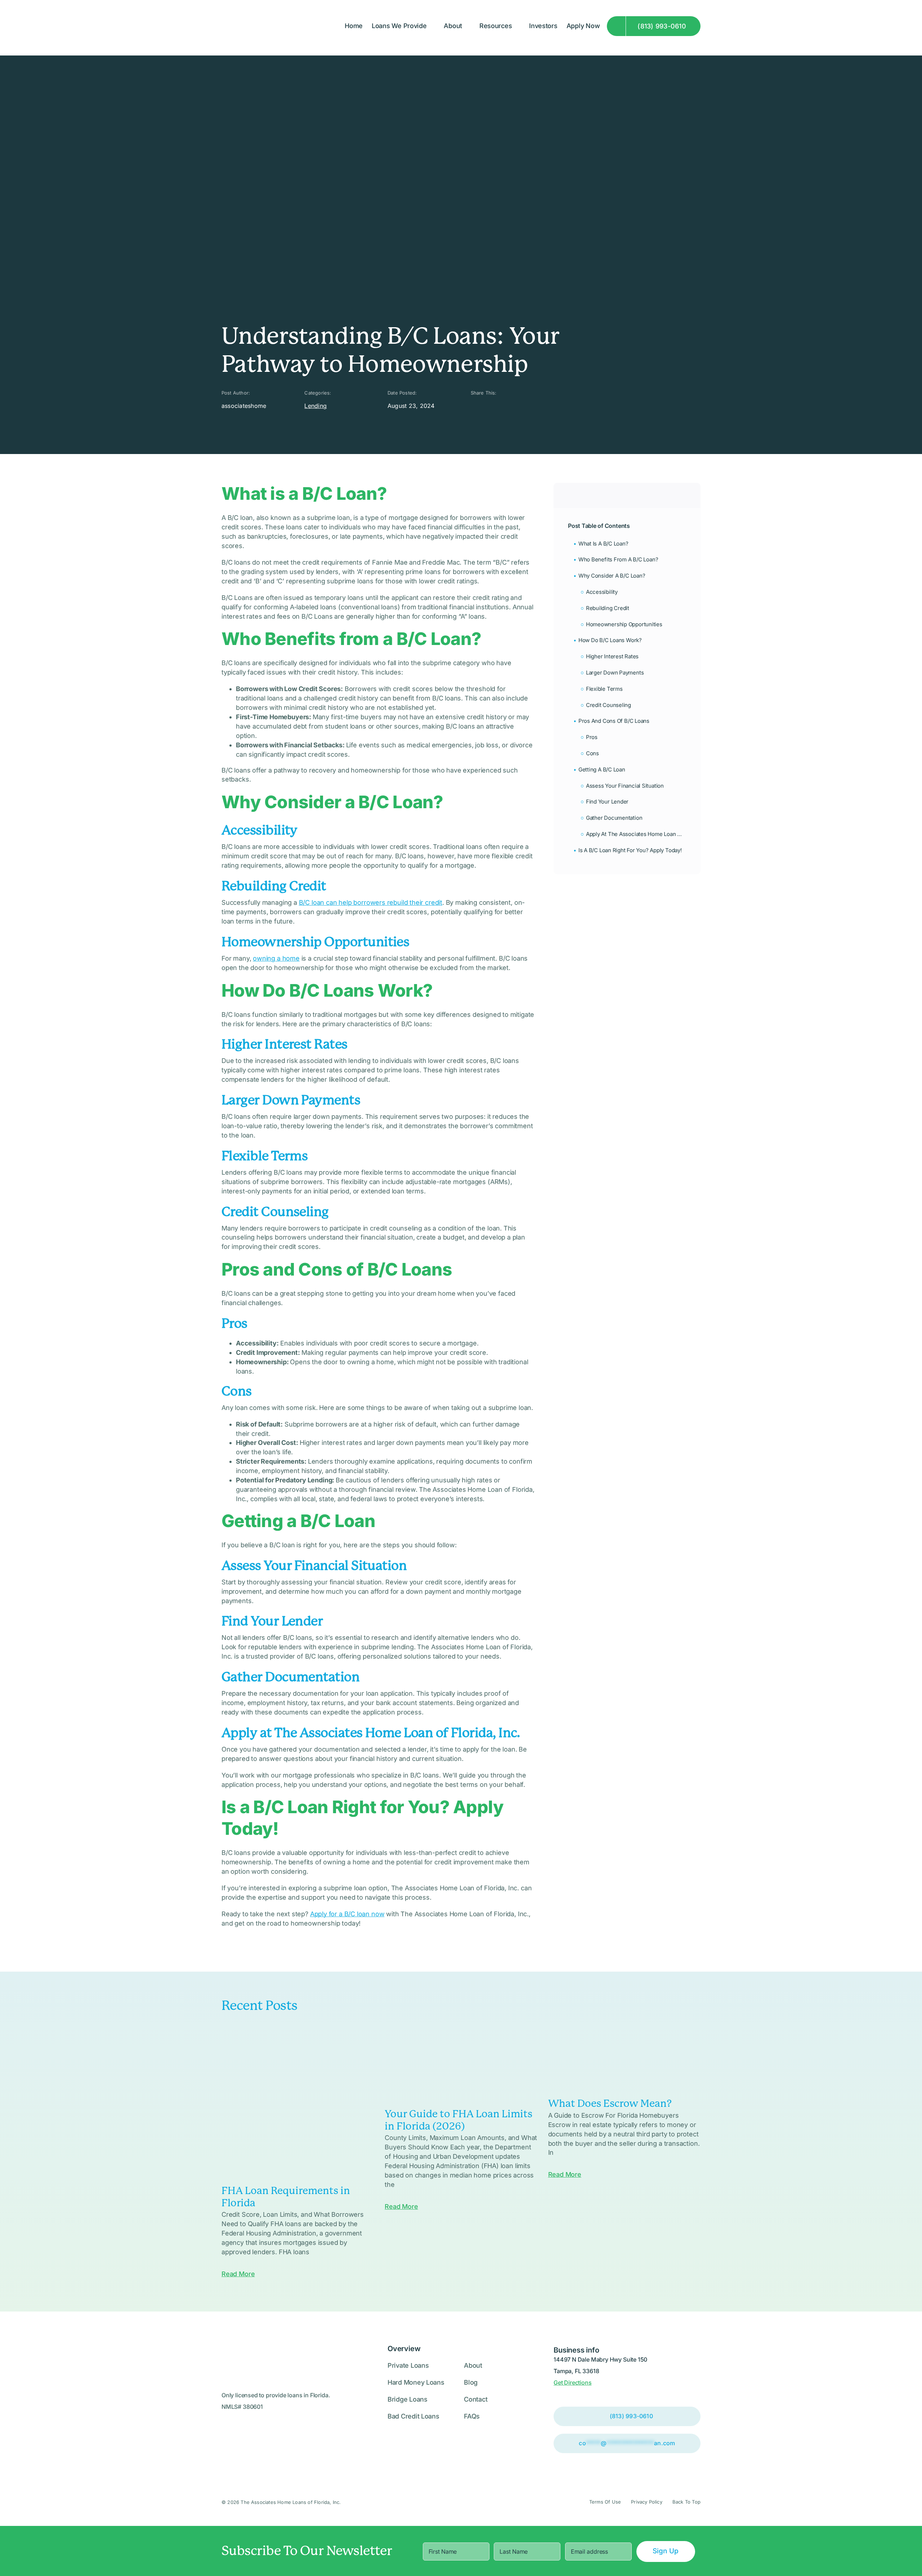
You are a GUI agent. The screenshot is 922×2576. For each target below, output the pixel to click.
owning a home (276, 958)
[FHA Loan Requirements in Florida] (298, 2103)
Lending (315, 406)
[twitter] (522, 406)
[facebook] (485, 406)
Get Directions (572, 2383)
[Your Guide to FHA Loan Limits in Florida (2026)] (461, 2065)
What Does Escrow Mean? (610, 2103)
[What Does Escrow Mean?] (624, 2059)
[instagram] (473, 406)
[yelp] (510, 406)
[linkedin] (497, 406)
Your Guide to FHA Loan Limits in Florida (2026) (458, 2120)
